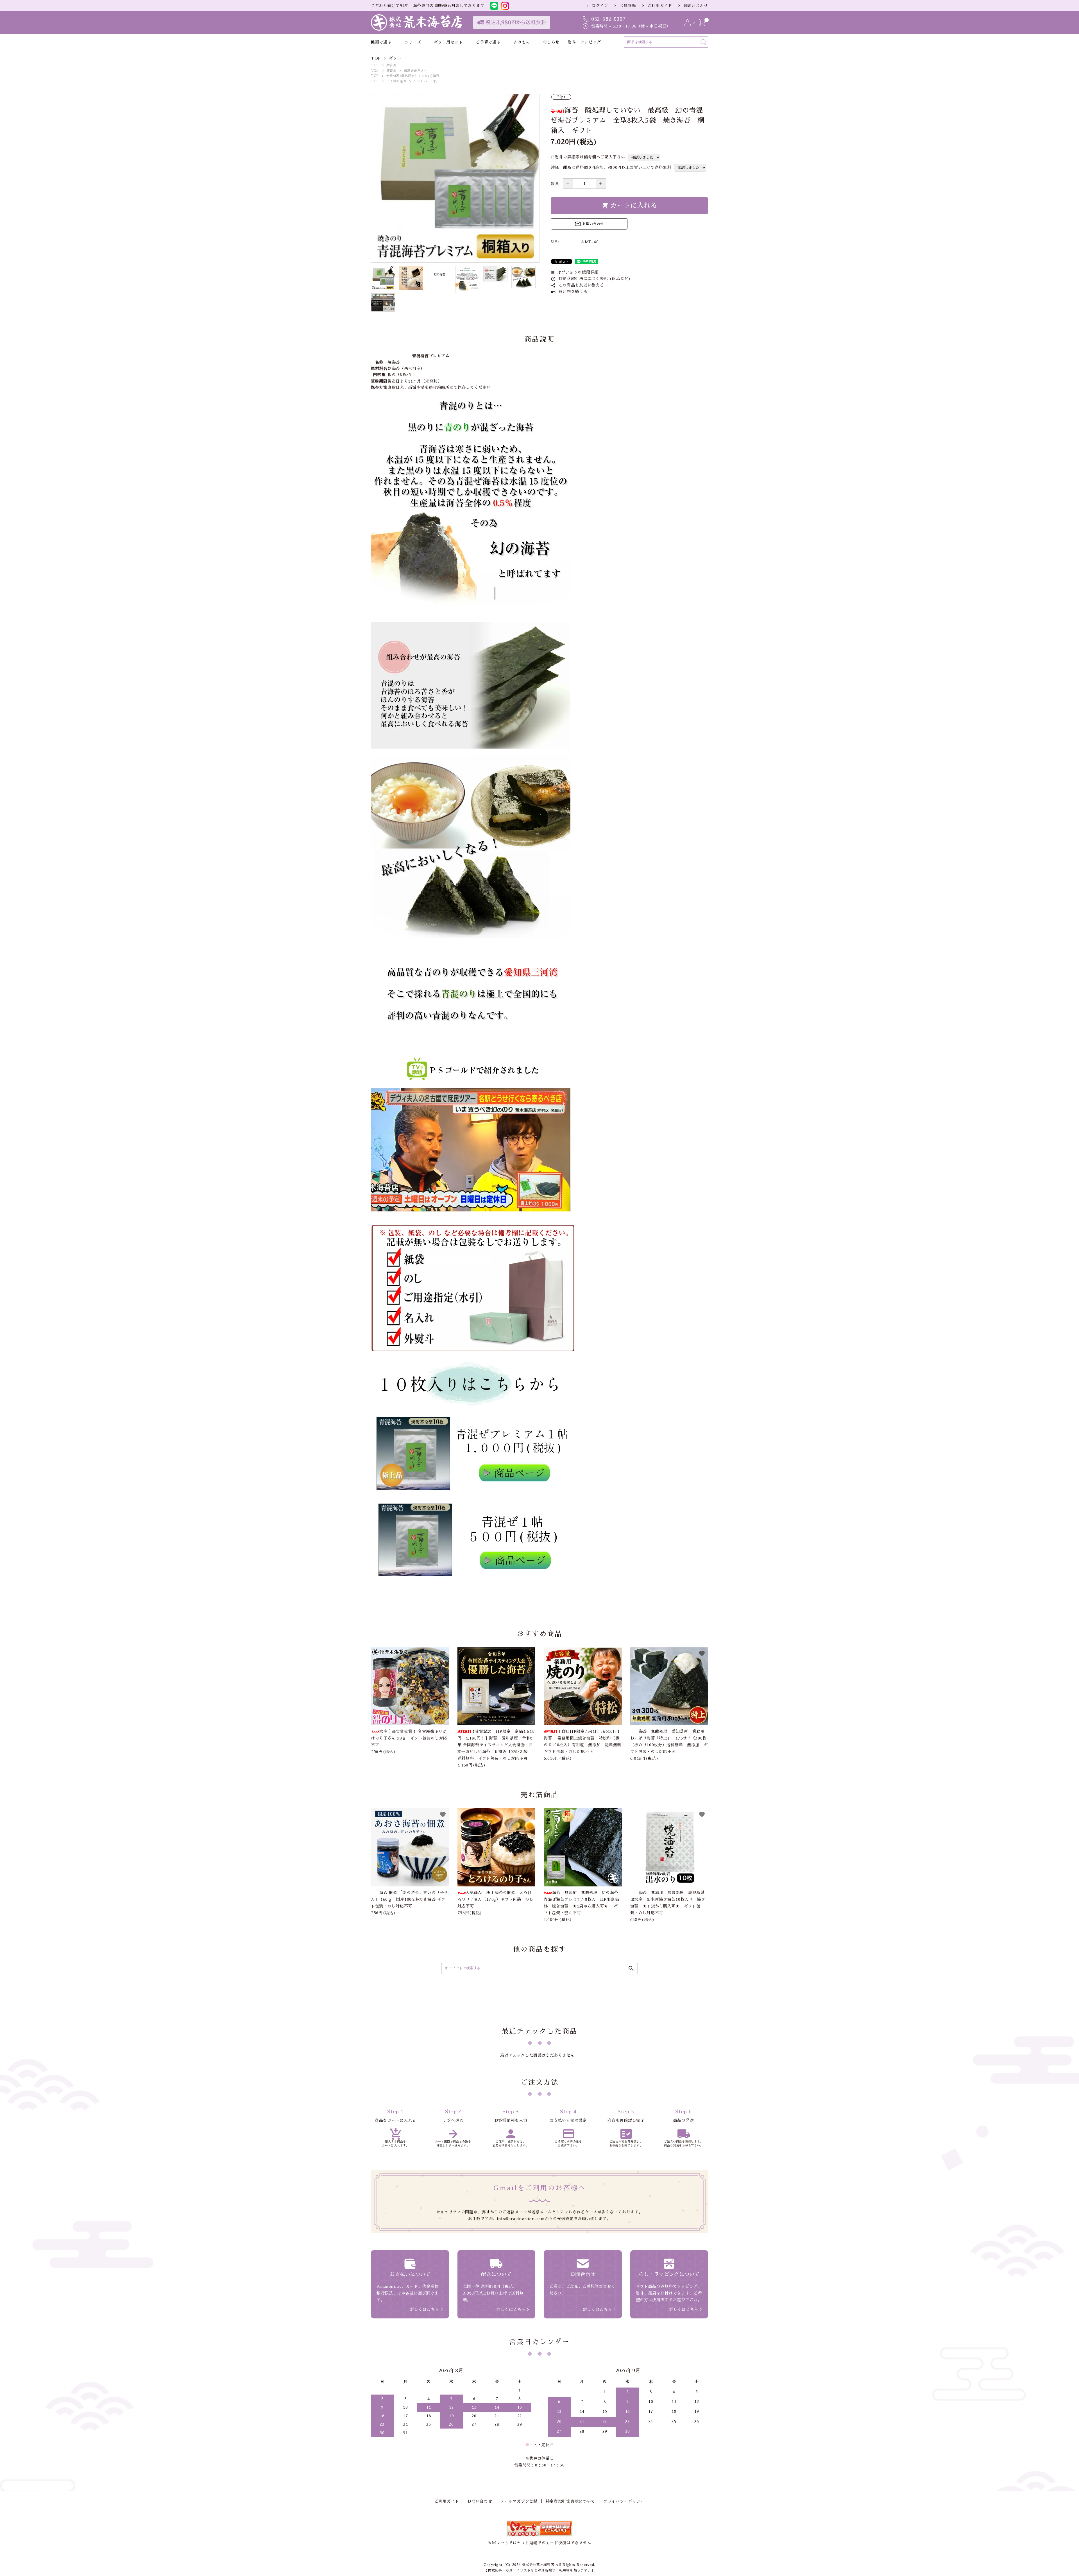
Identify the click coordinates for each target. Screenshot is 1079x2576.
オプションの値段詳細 (575, 272)
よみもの (522, 42)
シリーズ (413, 42)
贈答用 (391, 65)
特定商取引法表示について (570, 2501)
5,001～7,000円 (426, 81)
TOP (375, 65)
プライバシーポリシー (624, 2501)
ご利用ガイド (660, 6)
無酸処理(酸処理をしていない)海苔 (413, 76)
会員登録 (628, 6)
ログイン (600, 6)
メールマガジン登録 (519, 2501)
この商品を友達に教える (577, 285)
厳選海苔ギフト (415, 71)
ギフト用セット (448, 42)
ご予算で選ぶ (488, 42)
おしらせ (551, 42)
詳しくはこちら (425, 2309)
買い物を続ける (569, 292)
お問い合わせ (696, 6)
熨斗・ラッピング (584, 42)
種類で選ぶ (381, 42)
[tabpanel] (455, 178)
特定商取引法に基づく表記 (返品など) (591, 279)
